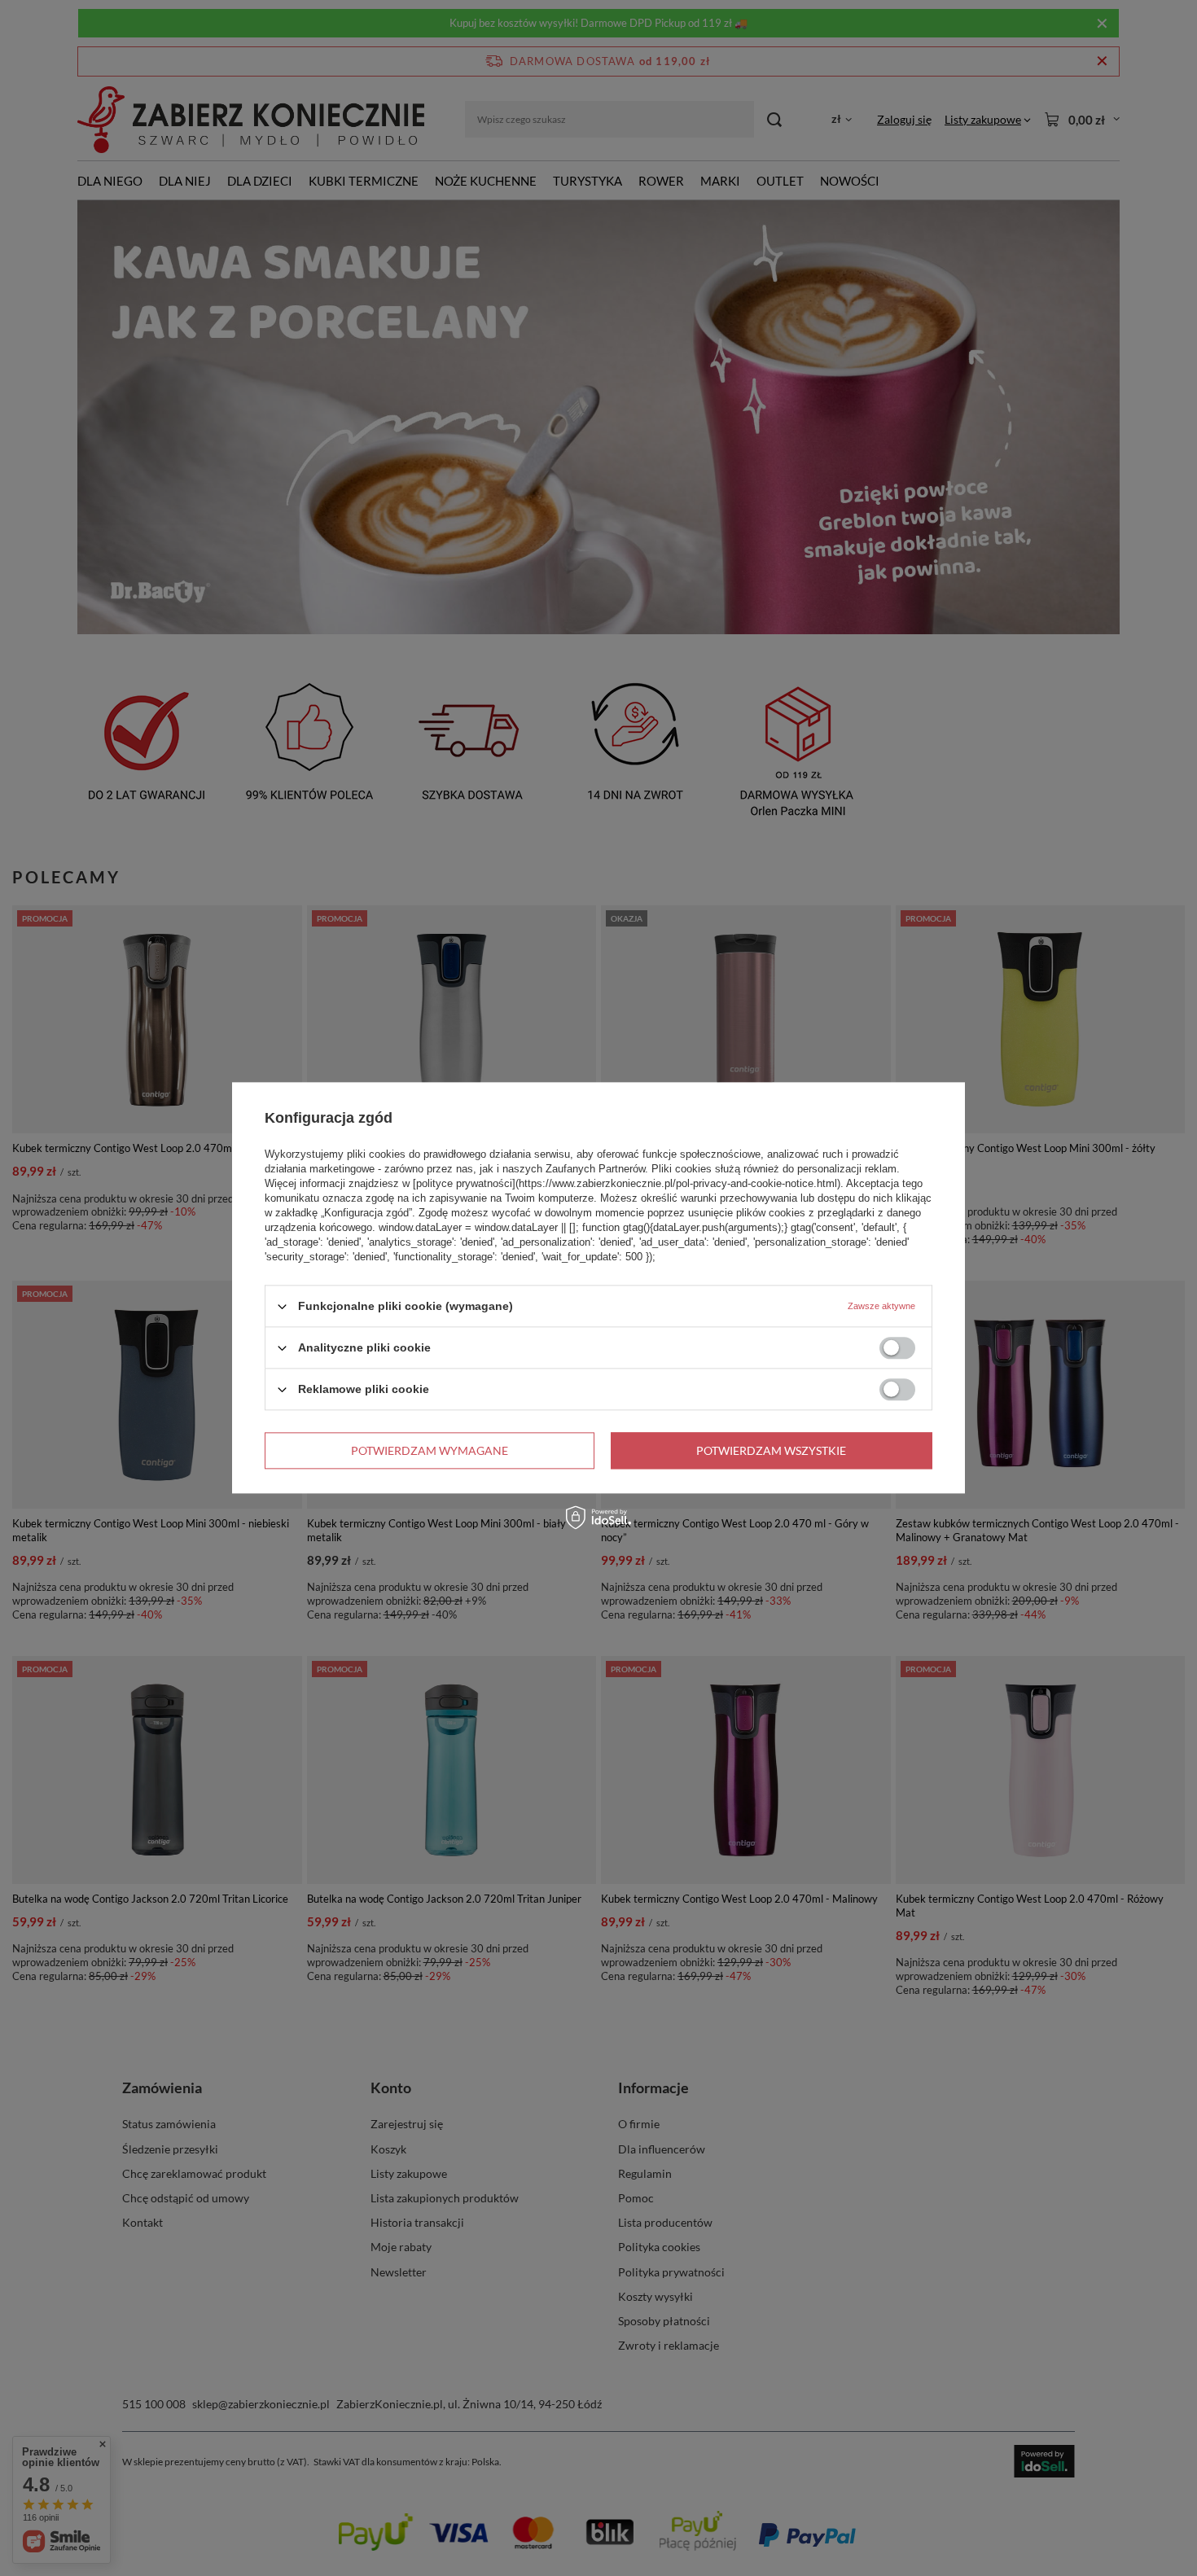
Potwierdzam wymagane (430, 1450)
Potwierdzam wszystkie (771, 1450)
